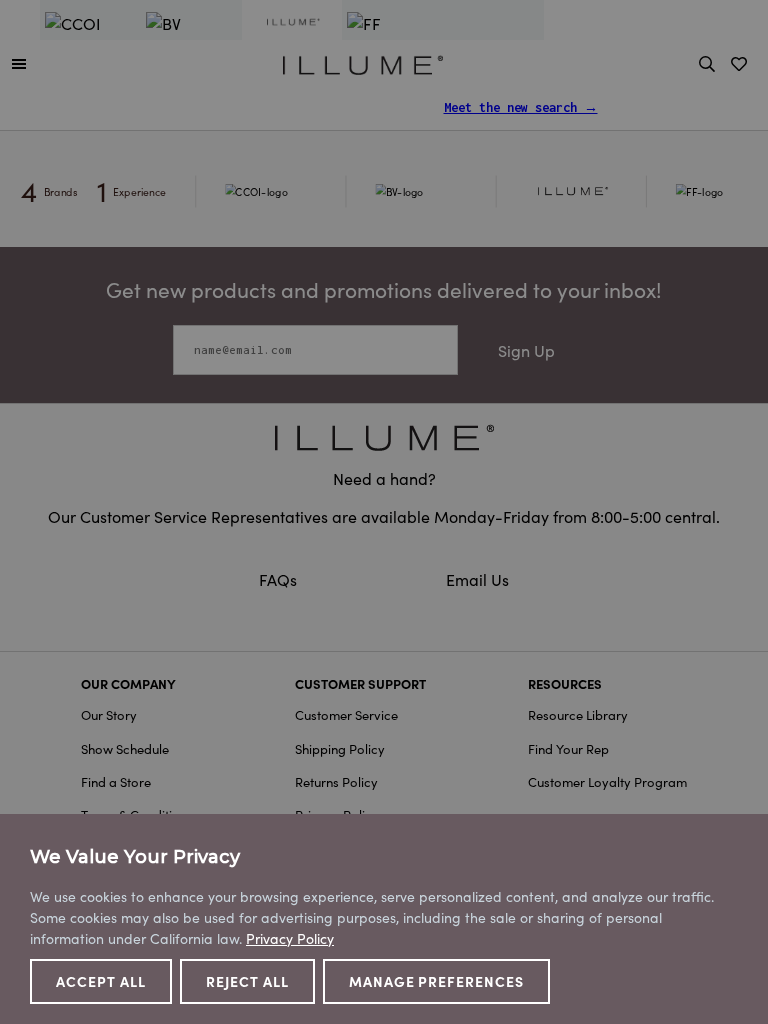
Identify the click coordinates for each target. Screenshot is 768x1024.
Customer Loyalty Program (607, 781)
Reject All (247, 981)
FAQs (280, 579)
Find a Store (116, 781)
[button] (19, 63)
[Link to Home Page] (363, 62)
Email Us (477, 579)
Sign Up (526, 350)
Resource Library (578, 714)
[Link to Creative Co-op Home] (384, 437)
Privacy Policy (290, 938)
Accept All (101, 981)
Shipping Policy (340, 748)
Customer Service (346, 714)
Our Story (109, 714)
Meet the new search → (521, 107)
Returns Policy (336, 781)
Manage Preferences (437, 981)
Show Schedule (125, 748)
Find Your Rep (568, 748)
